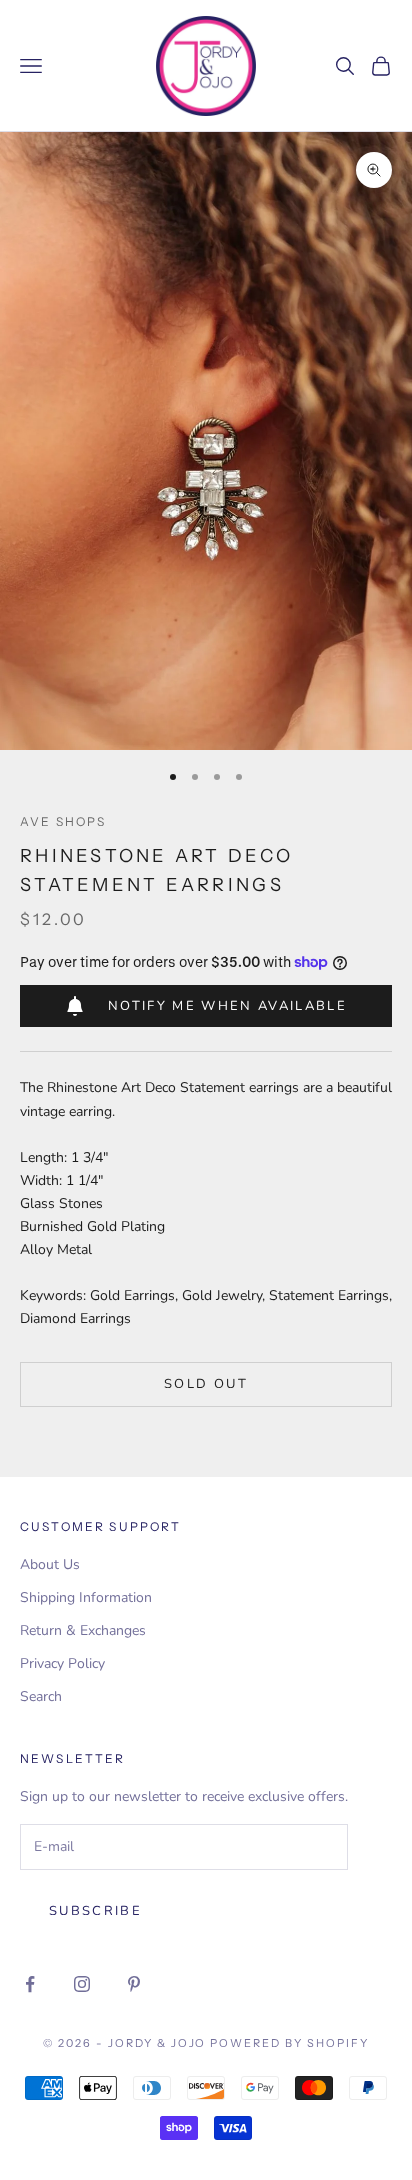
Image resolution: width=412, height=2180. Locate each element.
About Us (50, 1564)
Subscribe (95, 1911)
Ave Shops (63, 821)
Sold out (206, 1384)
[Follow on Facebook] (30, 1984)
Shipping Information (86, 1597)
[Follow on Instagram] (82, 1984)
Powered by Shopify (289, 2043)
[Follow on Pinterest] (134, 1984)
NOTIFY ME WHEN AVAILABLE (227, 1006)
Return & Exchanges (83, 1630)
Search (41, 1696)
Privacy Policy (62, 1663)
